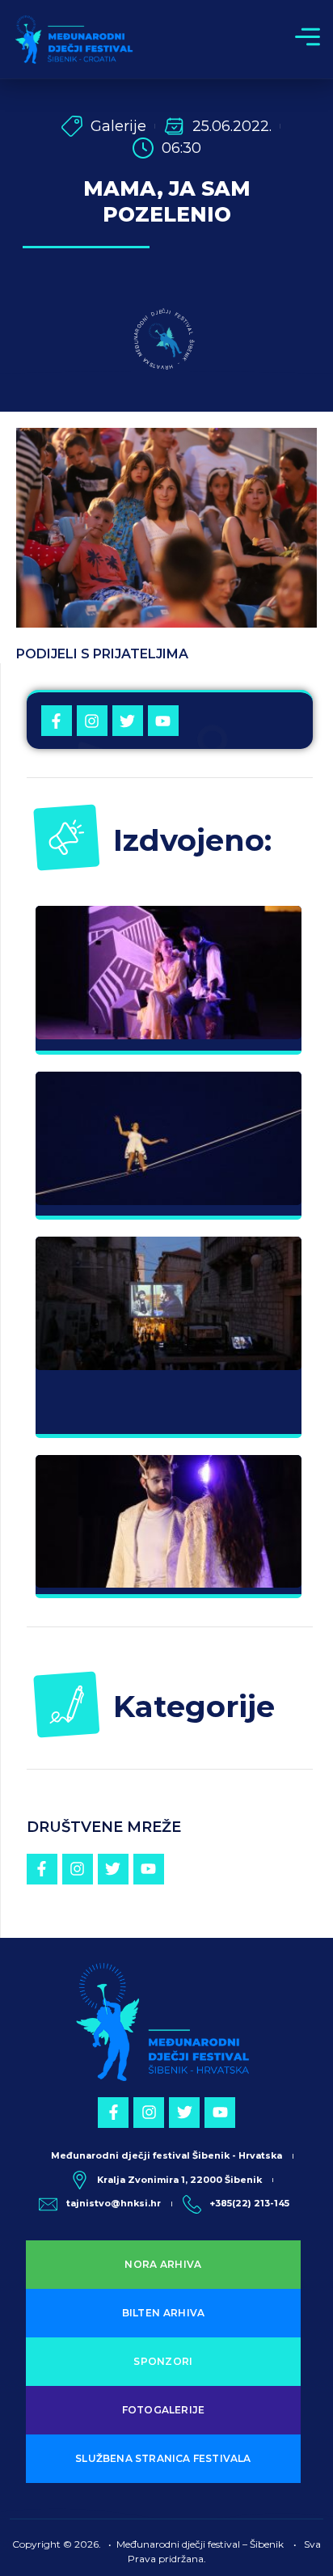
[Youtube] (163, 721)
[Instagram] (92, 721)
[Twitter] (128, 721)
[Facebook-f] (57, 721)
